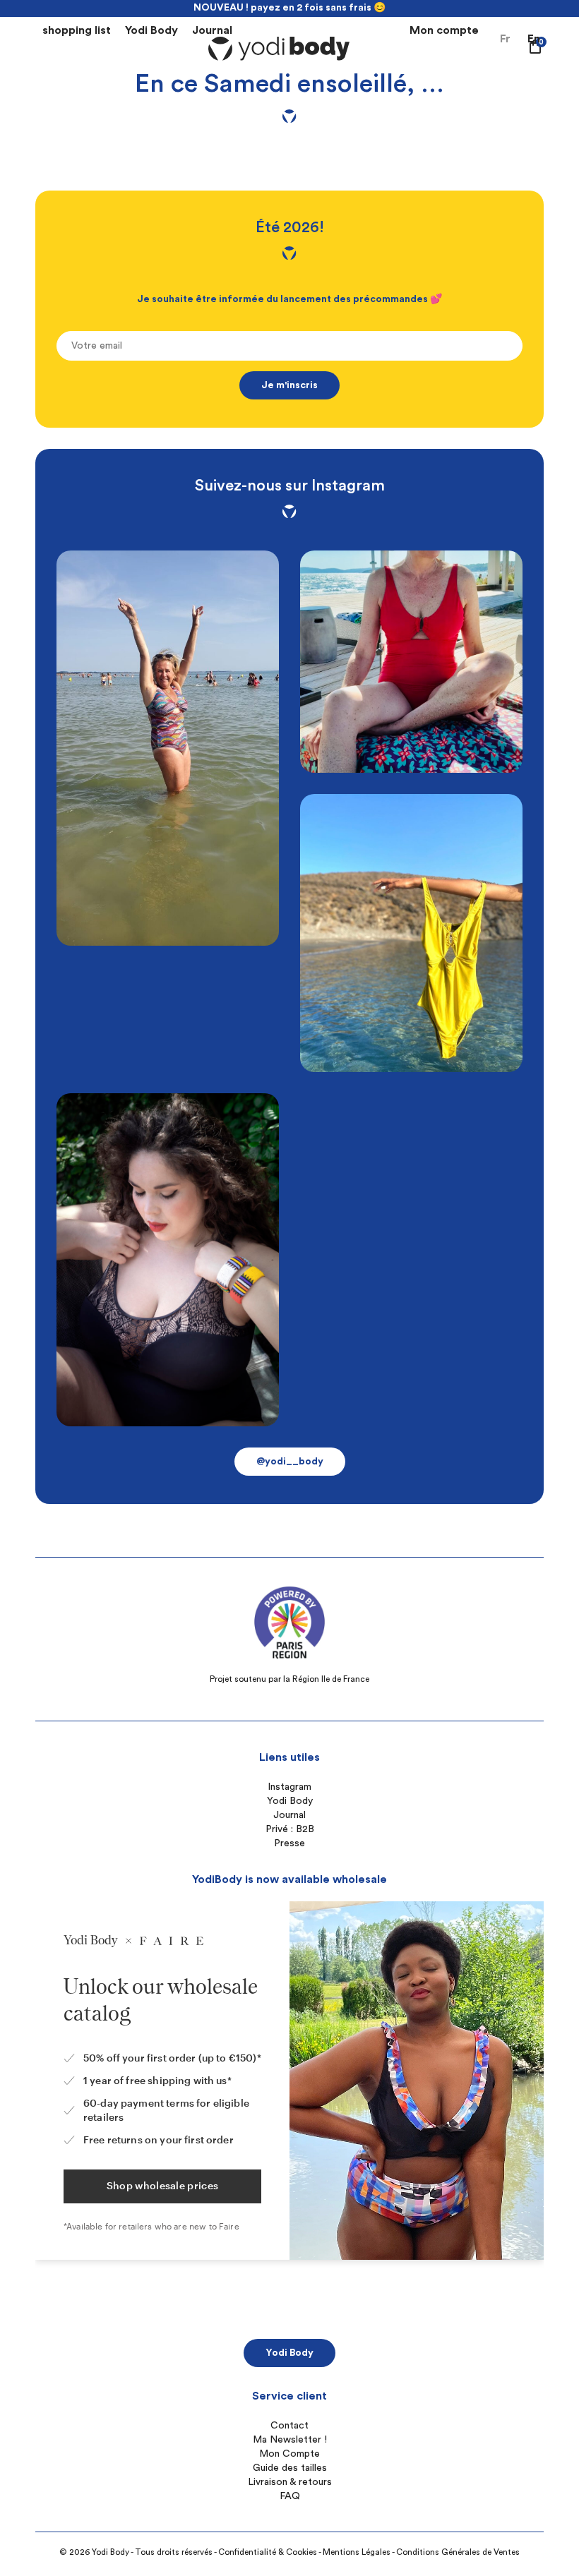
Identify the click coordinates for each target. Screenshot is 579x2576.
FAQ (290, 2496)
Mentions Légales (357, 2552)
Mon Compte (289, 2454)
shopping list (77, 30)
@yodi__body (290, 1462)
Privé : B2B (290, 1829)
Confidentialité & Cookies (268, 2552)
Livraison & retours (290, 2482)
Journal (212, 30)
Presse (289, 1843)
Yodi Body (151, 30)
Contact (289, 2426)
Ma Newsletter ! (290, 2440)
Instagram (289, 1787)
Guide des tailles (290, 2468)
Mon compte (444, 30)
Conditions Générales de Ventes (458, 2552)
